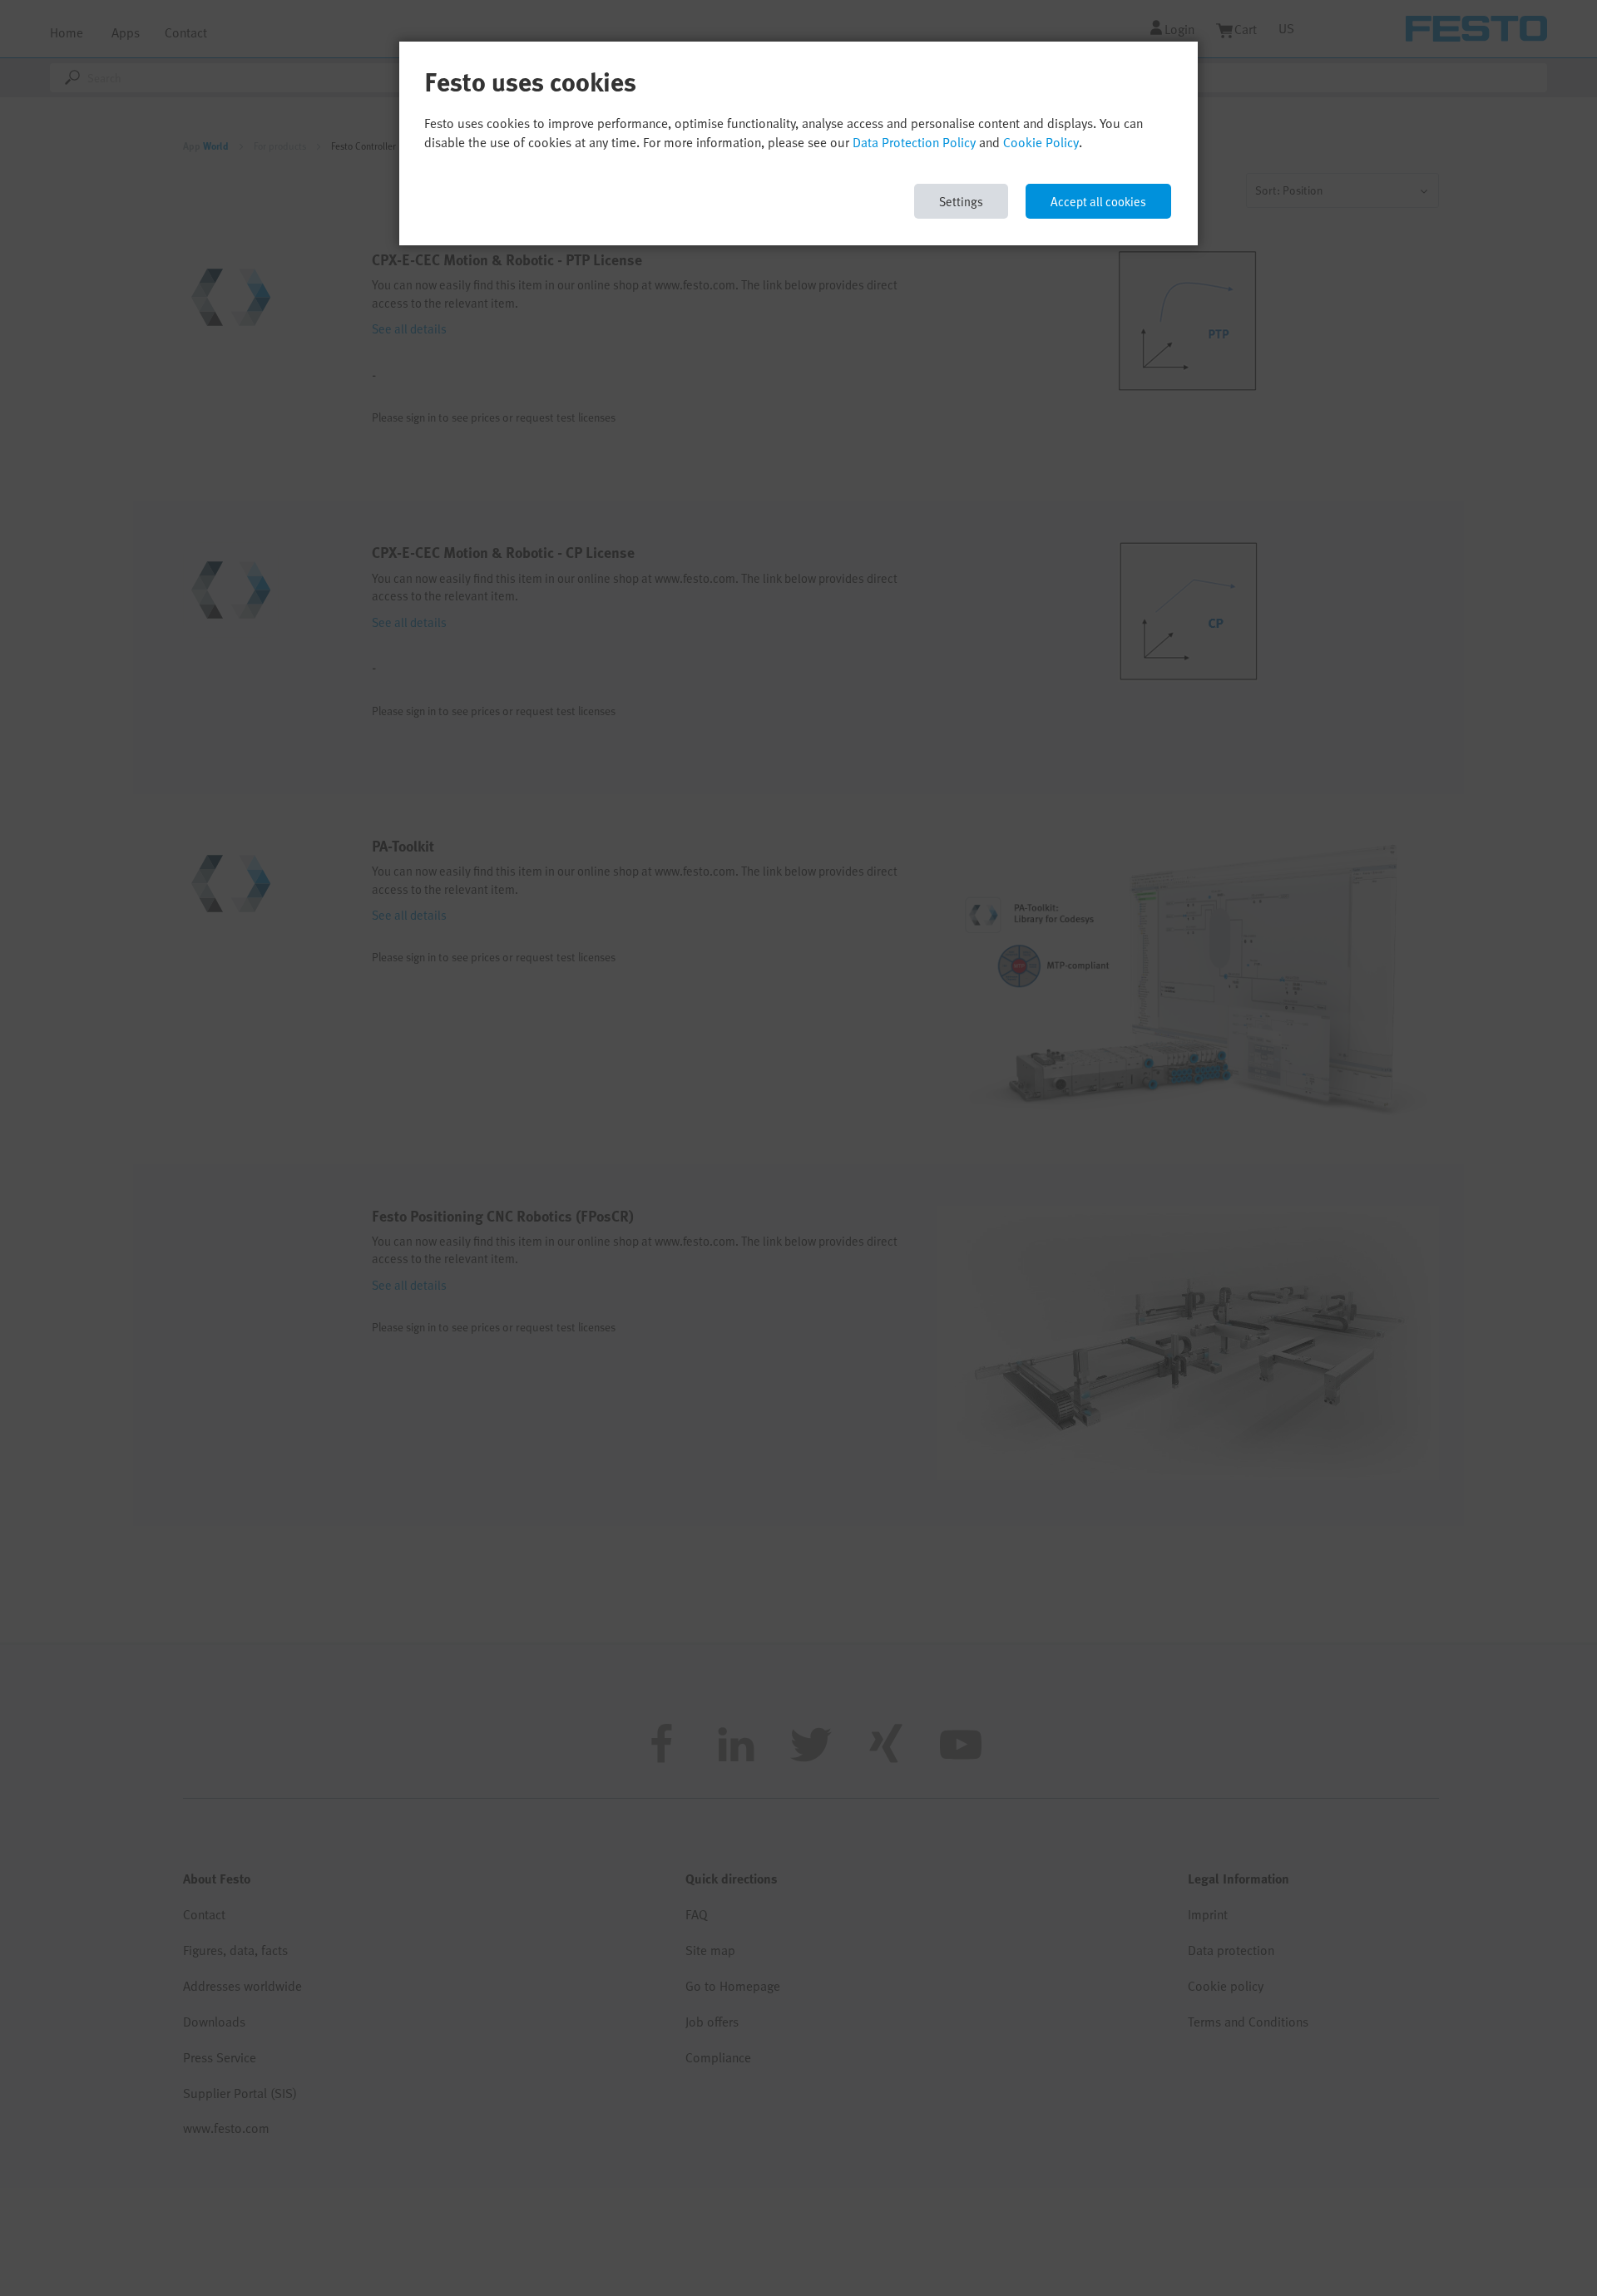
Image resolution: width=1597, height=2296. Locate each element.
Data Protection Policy (914, 142)
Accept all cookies (1098, 201)
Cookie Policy (1041, 142)
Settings (961, 201)
